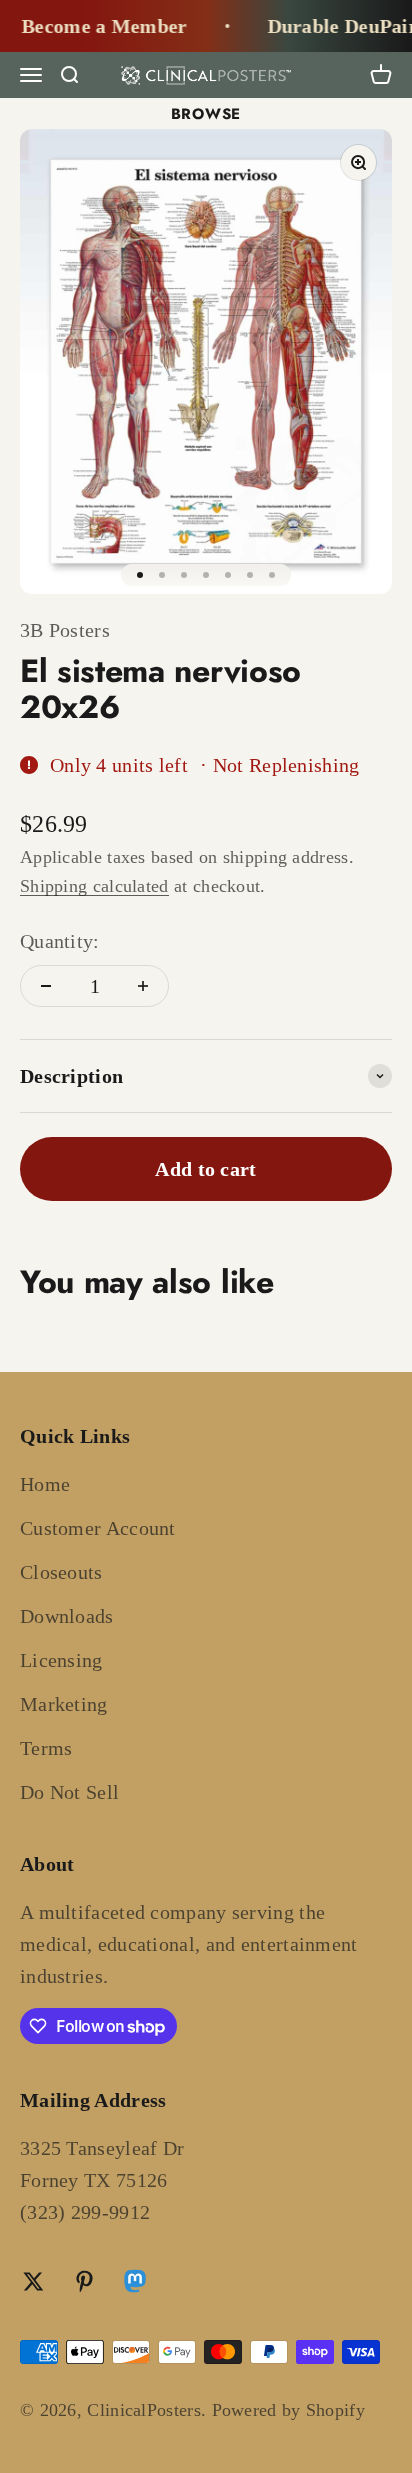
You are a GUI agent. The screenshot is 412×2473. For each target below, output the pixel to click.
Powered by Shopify (288, 2410)
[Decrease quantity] (46, 986)
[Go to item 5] (228, 575)
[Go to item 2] (162, 575)
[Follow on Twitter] (33, 2281)
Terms (46, 1748)
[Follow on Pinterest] (84, 2281)
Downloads (67, 1616)
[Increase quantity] (143, 986)
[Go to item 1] (140, 575)
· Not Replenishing (279, 765)
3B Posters (65, 630)
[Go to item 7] (272, 575)
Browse (206, 114)
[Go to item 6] (250, 575)
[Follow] (135, 2284)
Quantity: (60, 941)
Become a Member (97, 26)
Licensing (61, 1660)
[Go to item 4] (206, 575)
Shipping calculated (94, 886)
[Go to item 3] (184, 575)
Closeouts (61, 1572)
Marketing (64, 1704)
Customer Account (98, 1528)
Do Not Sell (69, 1792)
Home (45, 1484)
